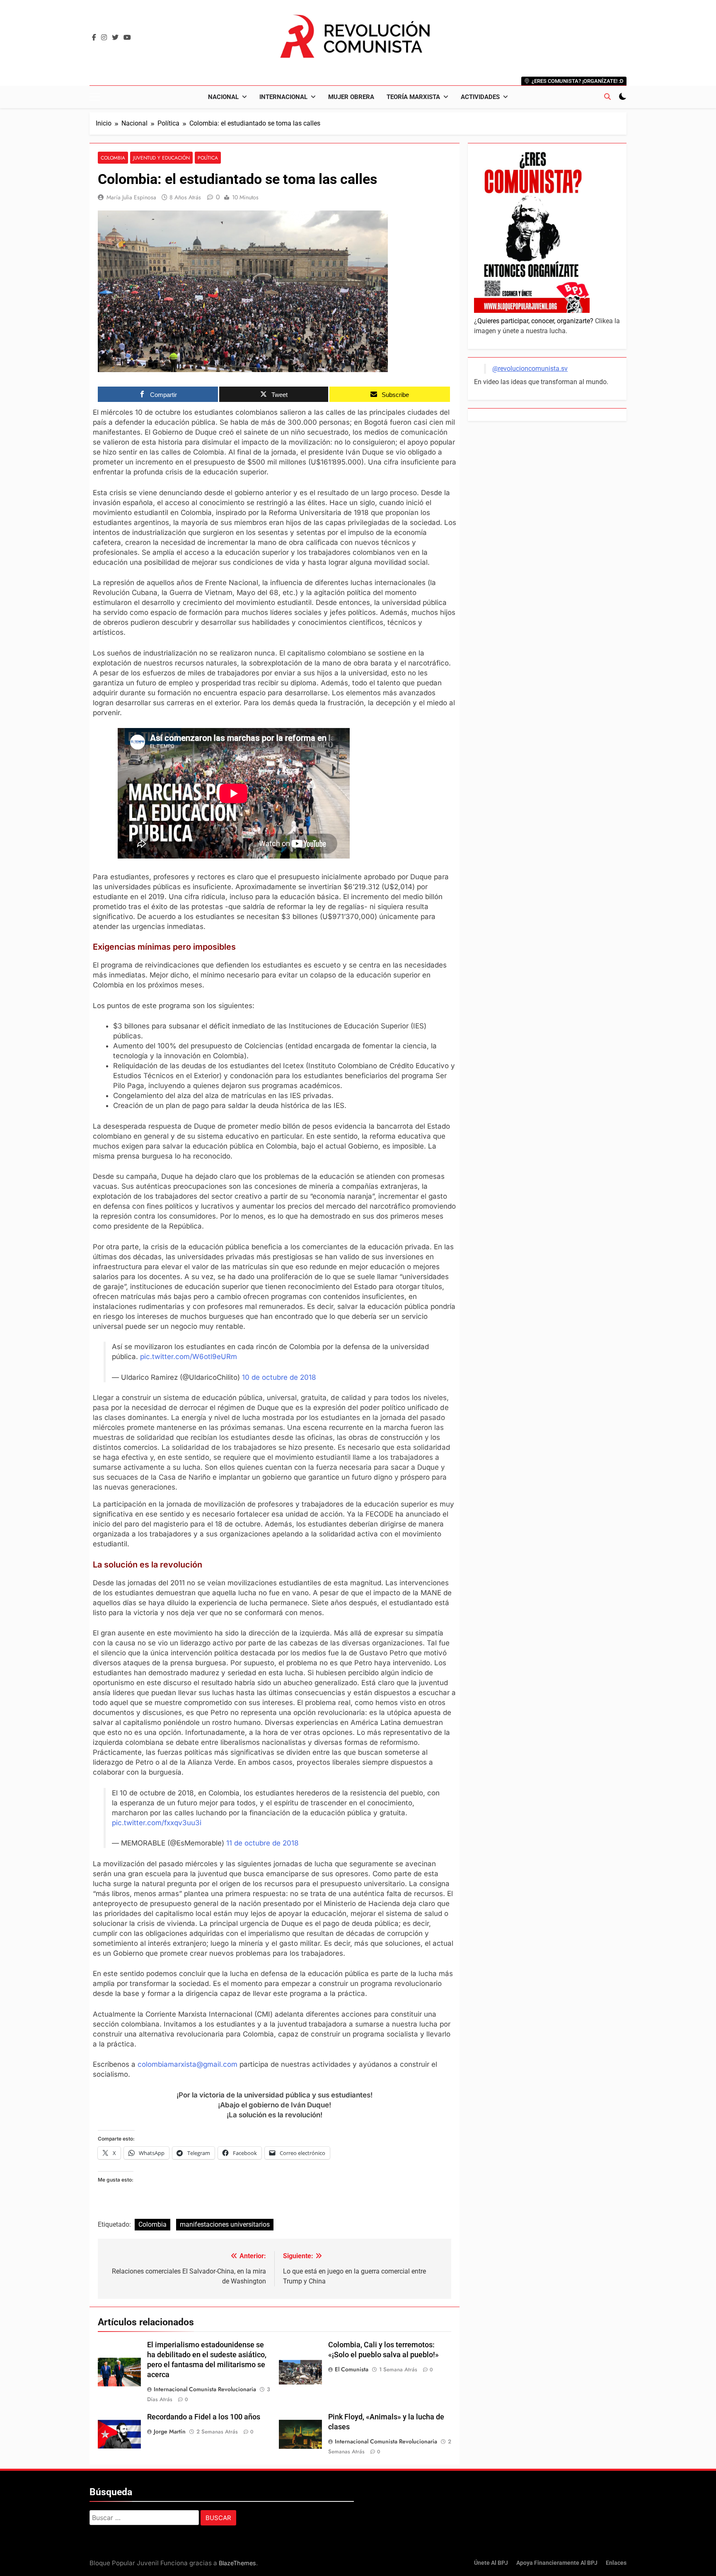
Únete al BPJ (491, 2563)
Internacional (283, 97)
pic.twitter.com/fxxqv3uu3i (157, 1823)
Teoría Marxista (413, 97)
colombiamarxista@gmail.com (187, 2064)
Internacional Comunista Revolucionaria (205, 2389)
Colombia (113, 158)
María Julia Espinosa (131, 197)
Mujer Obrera (351, 97)
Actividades (480, 97)
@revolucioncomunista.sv (530, 369)
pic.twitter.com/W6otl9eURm (189, 1357)
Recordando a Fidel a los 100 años (204, 2417)
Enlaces (616, 2563)
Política (208, 158)
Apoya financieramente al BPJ (557, 2563)
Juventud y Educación (161, 158)
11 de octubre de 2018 (262, 1843)
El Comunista (352, 2369)
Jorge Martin (170, 2431)
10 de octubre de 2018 (279, 1377)
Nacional (223, 97)
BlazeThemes (237, 2563)
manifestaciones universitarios (225, 2224)
